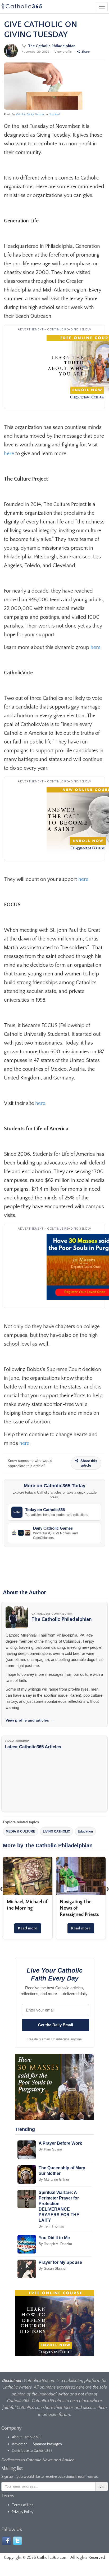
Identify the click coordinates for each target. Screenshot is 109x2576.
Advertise (20, 2444)
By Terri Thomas (51, 2226)
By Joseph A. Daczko (55, 2244)
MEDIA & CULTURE (21, 1831)
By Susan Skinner (53, 2268)
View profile (63, 52)
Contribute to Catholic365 (32, 2451)
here (9, 454)
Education (85, 1831)
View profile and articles (30, 1720)
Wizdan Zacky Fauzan (30, 114)
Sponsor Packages (47, 2444)
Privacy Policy (23, 2512)
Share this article (88, 1463)
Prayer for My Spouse (60, 2262)
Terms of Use (23, 2505)
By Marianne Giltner (54, 2179)
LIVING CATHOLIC (56, 1831)
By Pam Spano (50, 2149)
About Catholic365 (27, 2437)
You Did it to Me (54, 2238)
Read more (28, 1928)
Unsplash (55, 114)
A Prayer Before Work (60, 2143)
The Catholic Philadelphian (52, 46)
